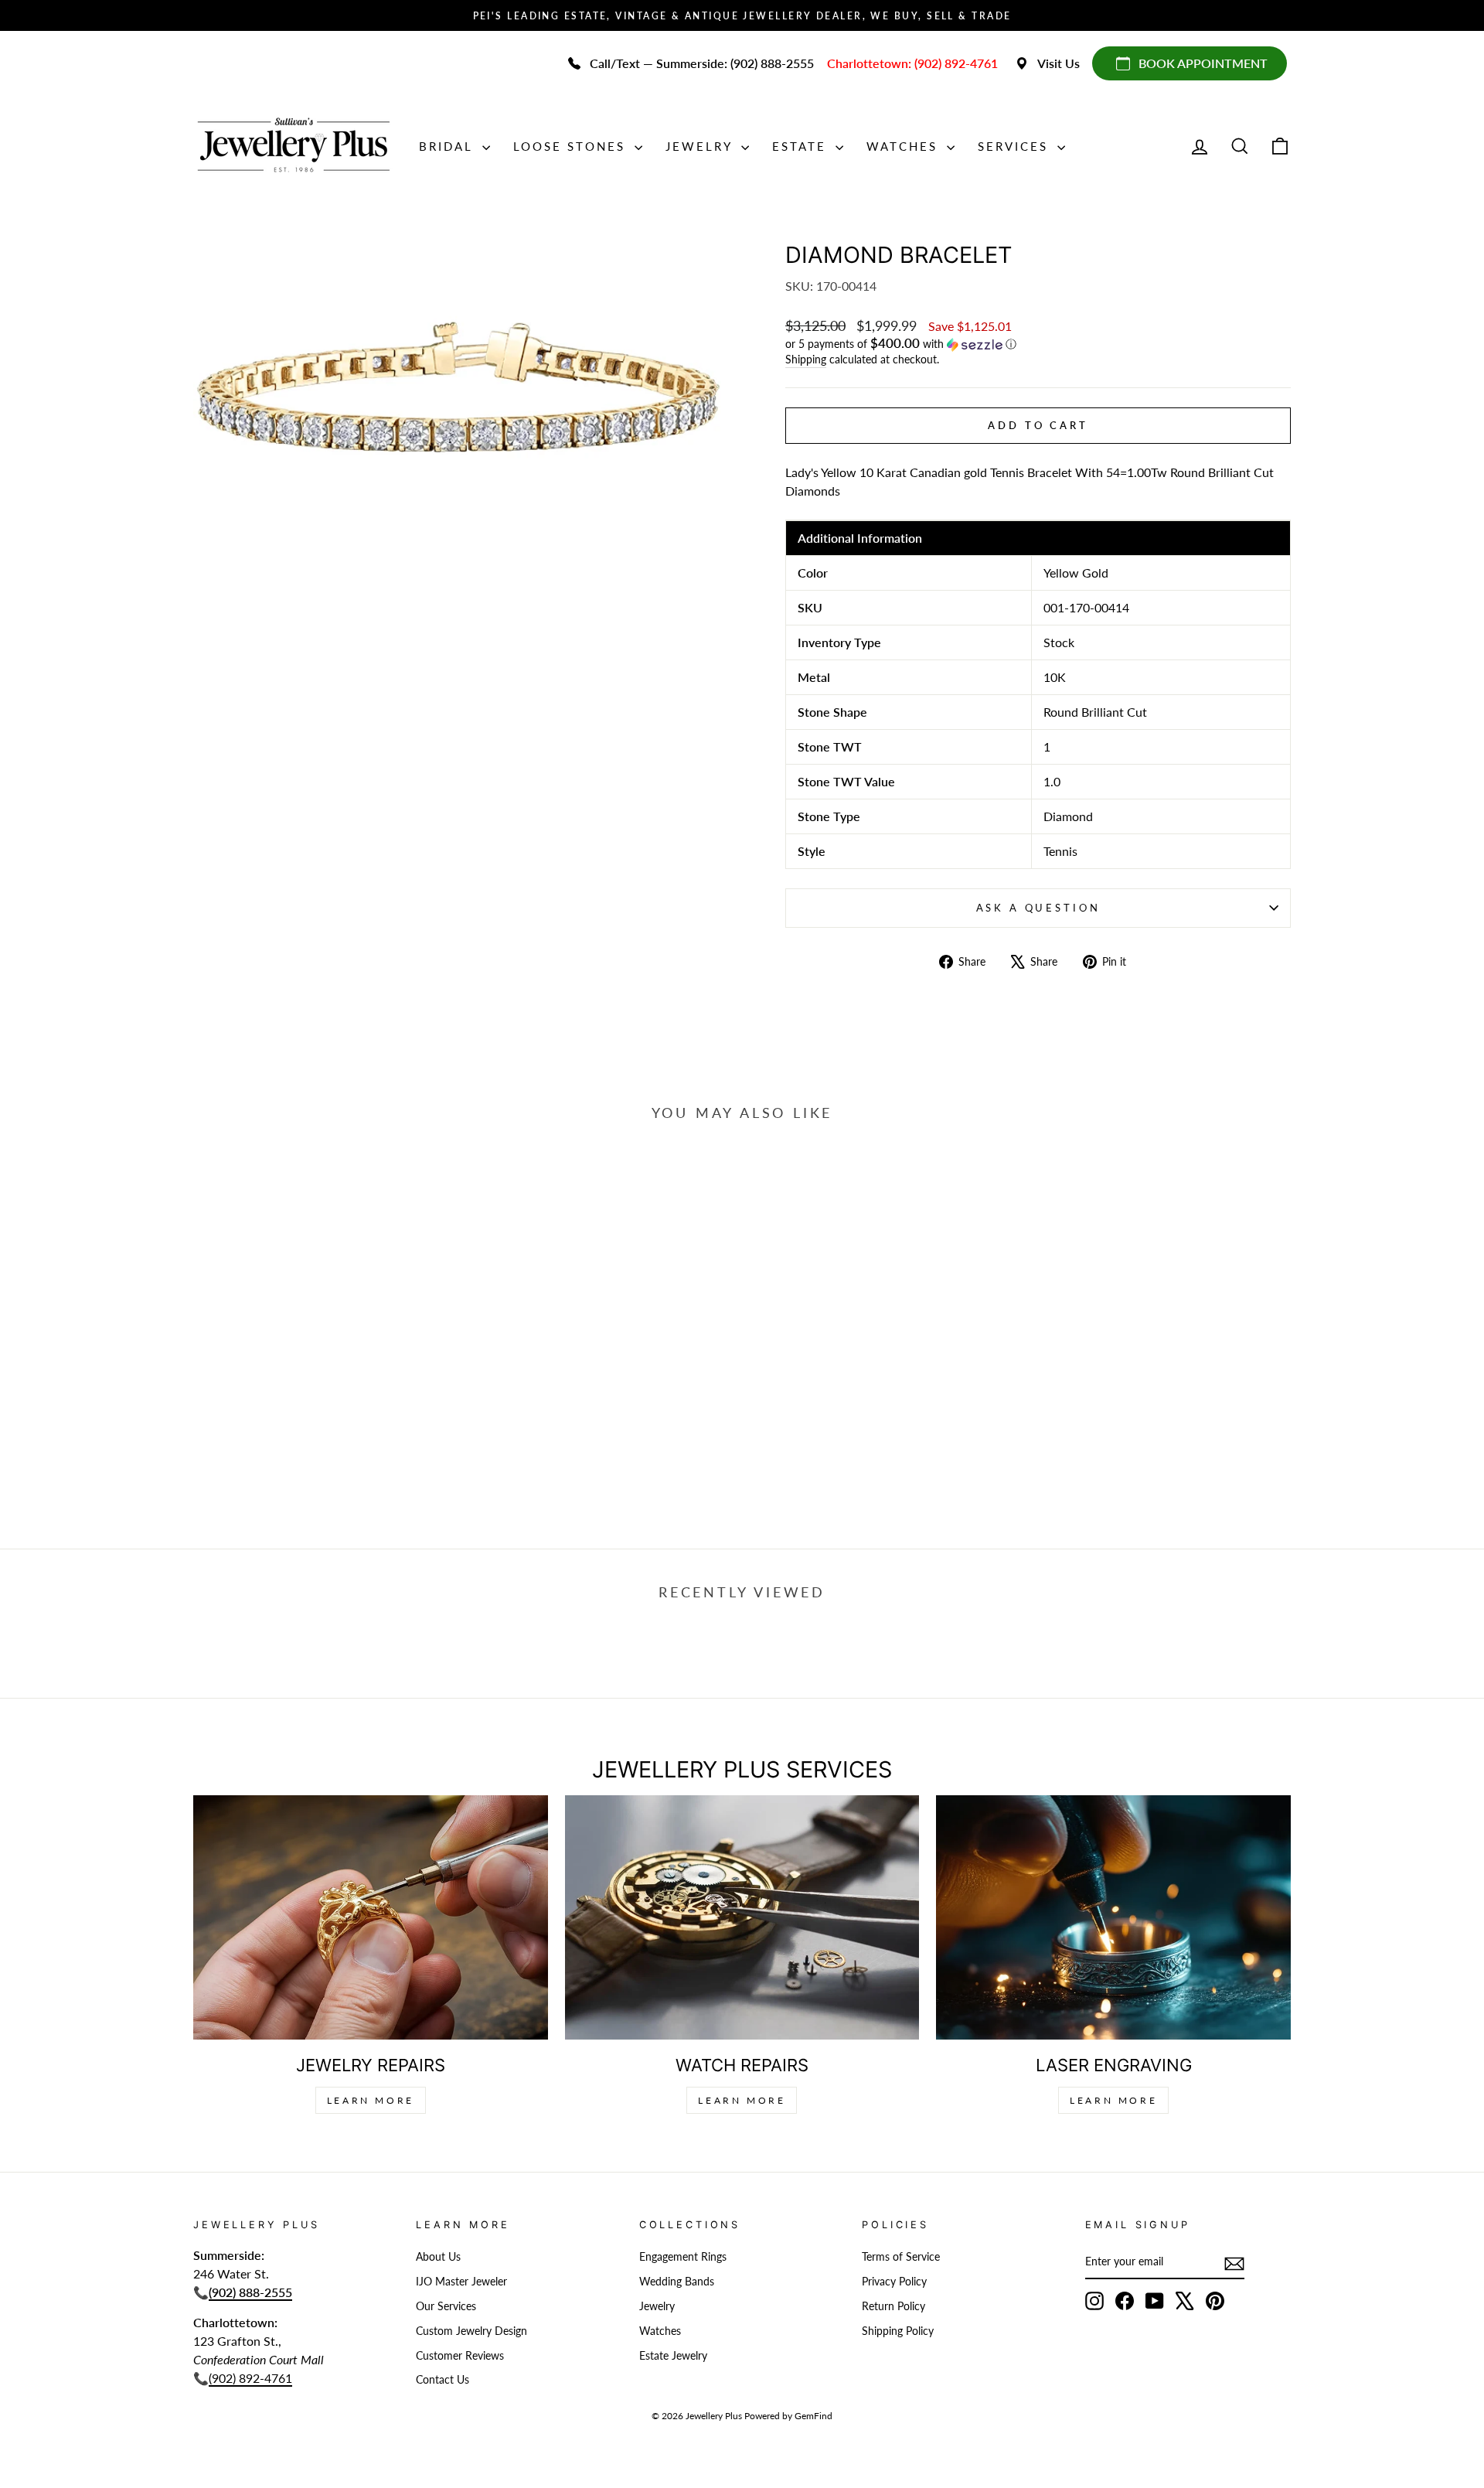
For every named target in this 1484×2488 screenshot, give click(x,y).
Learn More (371, 2100)
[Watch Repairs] (742, 1917)
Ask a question (1038, 908)
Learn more (1113, 2100)
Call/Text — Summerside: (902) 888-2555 (702, 63)
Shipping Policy (898, 2331)
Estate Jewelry (673, 2356)
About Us (438, 2257)
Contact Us (442, 2380)
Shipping (806, 360)
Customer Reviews (460, 2356)
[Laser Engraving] (1113, 1917)
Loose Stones (572, 146)
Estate (802, 146)
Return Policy (893, 2306)
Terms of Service (901, 2257)
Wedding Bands (677, 2282)
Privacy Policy (894, 2282)
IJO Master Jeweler (461, 2282)
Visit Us (1059, 63)
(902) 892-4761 (250, 2378)
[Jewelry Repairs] (371, 1917)
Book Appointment (1203, 63)
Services (1016, 146)
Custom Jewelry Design (471, 2331)
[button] (1038, 344)
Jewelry (701, 146)
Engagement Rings (683, 2257)
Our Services (446, 2306)
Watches (905, 146)
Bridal (449, 146)
